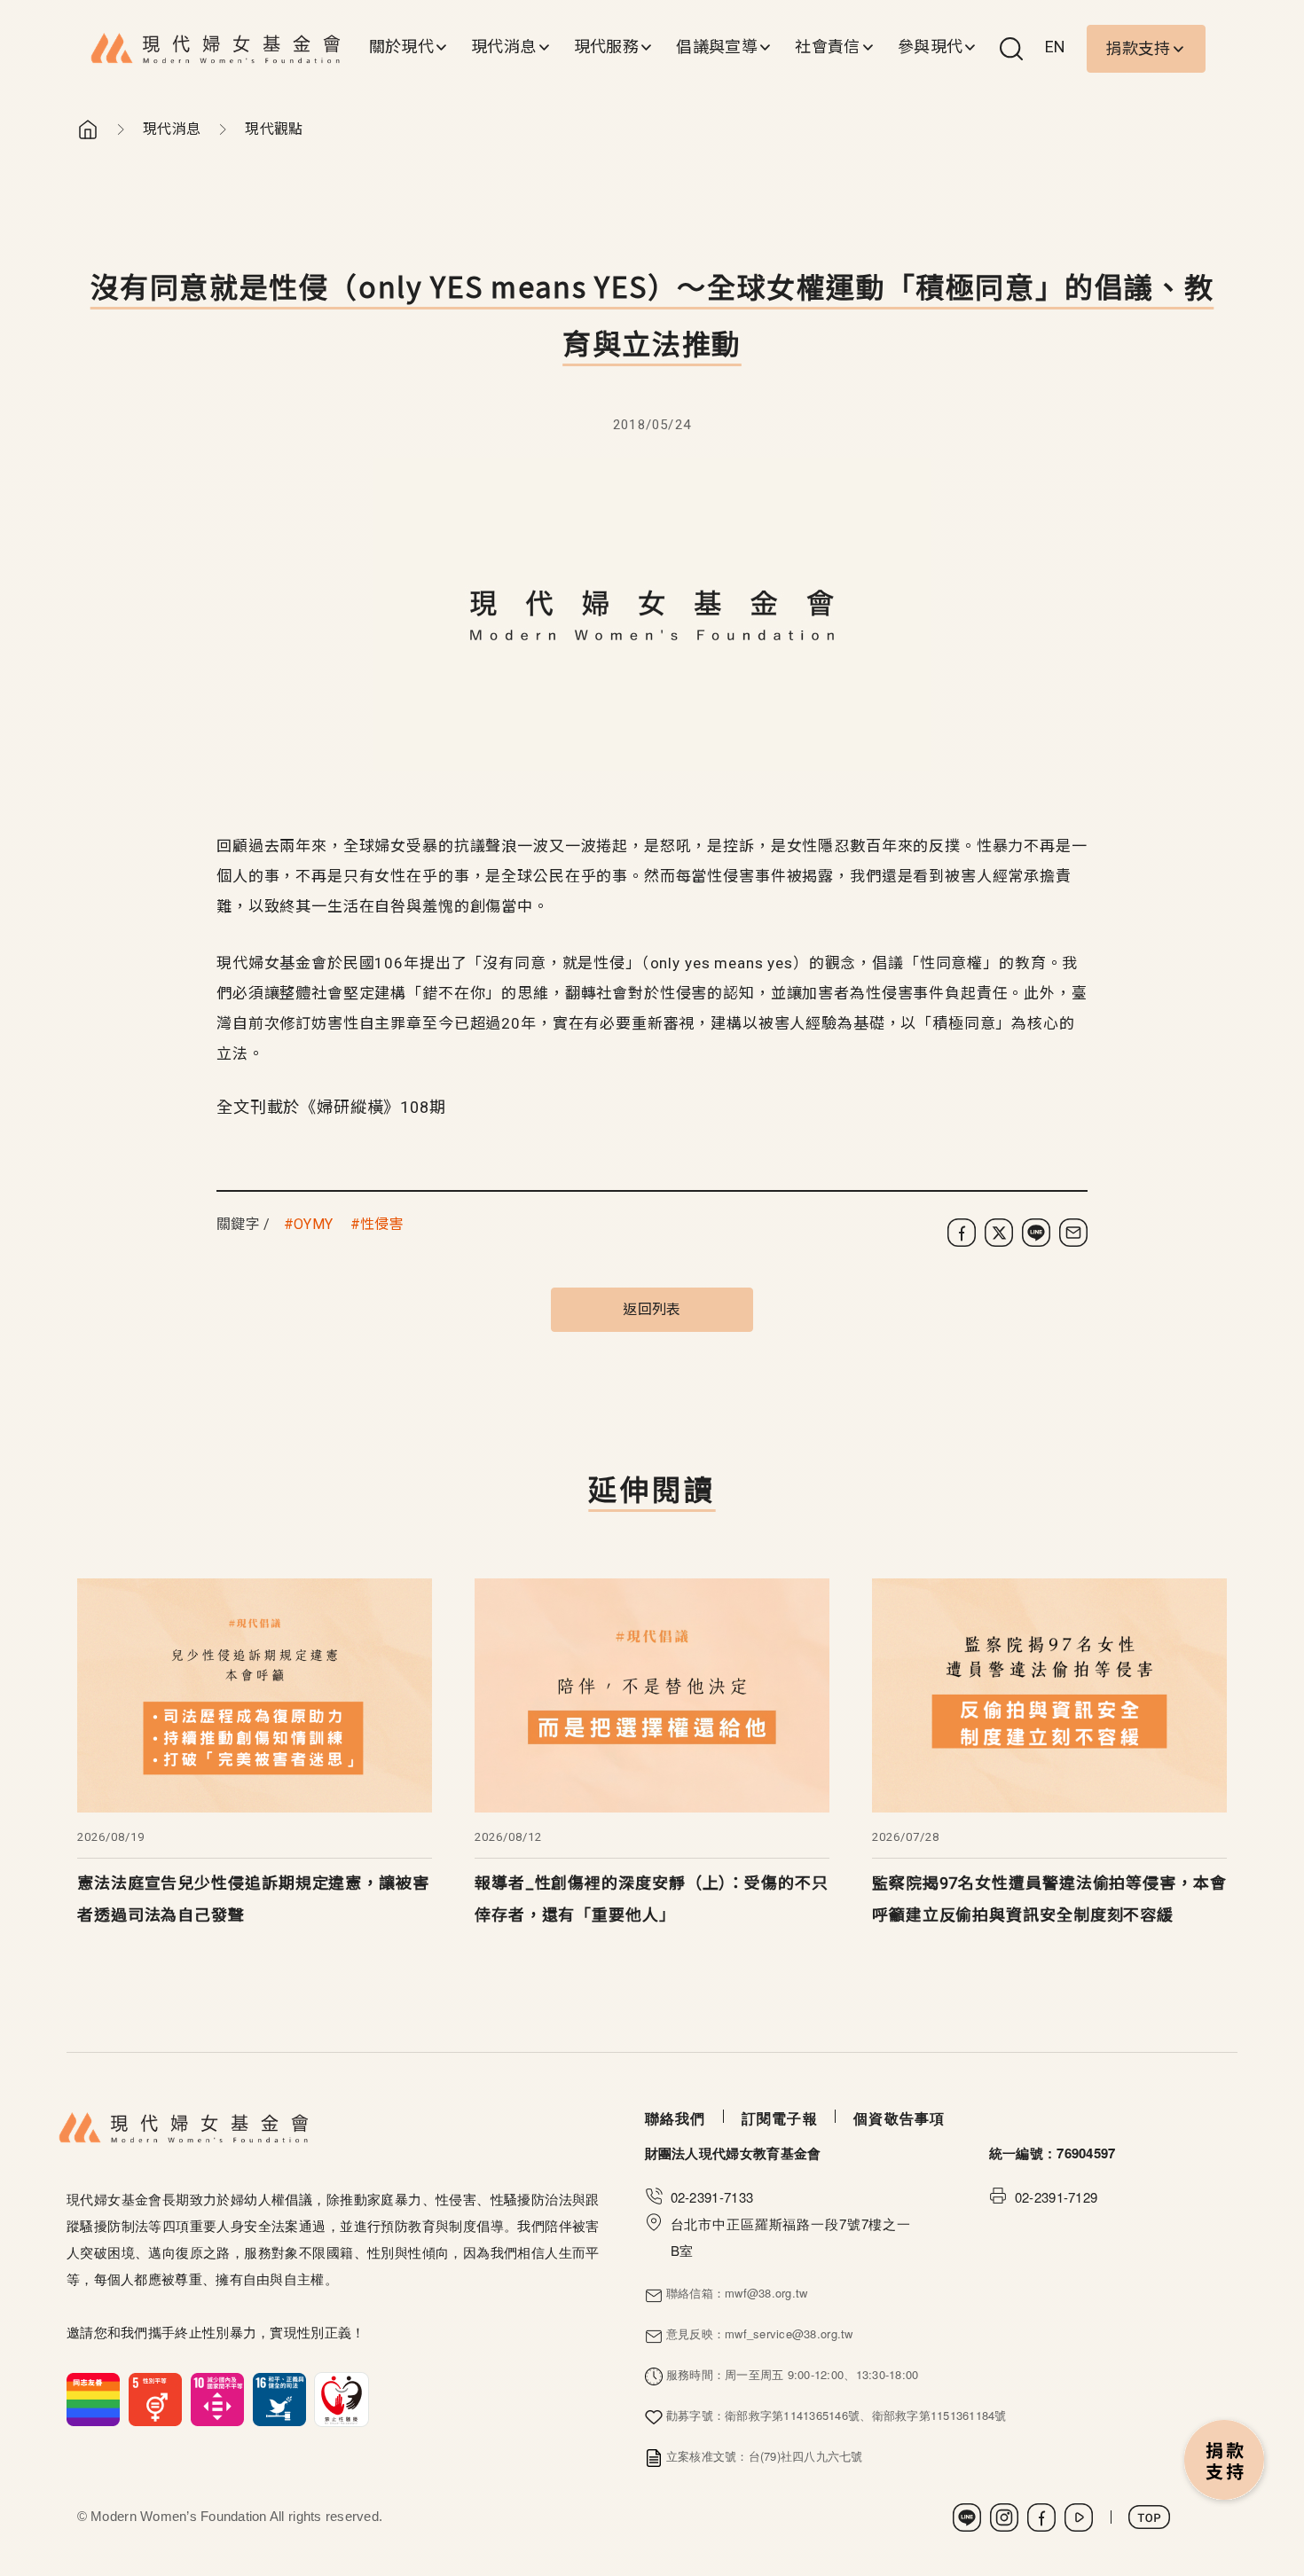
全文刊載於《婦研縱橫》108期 (331, 1107)
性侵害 (382, 1224)
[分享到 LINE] (1036, 1233)
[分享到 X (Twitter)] (999, 1233)
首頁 (88, 129)
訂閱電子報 (780, 2118)
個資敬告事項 (899, 2118)
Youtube (1079, 2517)
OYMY (313, 1224)
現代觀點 (274, 129)
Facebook (1041, 2517)
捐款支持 (1138, 48)
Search (1011, 49)
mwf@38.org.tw (766, 2293)
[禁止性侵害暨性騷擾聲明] (218, 2397)
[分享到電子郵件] (1073, 1233)
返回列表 (652, 1309)
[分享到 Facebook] (962, 1233)
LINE (967, 2517)
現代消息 (503, 47)
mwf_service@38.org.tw (789, 2333)
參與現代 (930, 47)
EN (1056, 47)
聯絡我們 (676, 2118)
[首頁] (216, 49)
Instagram (1004, 2517)
